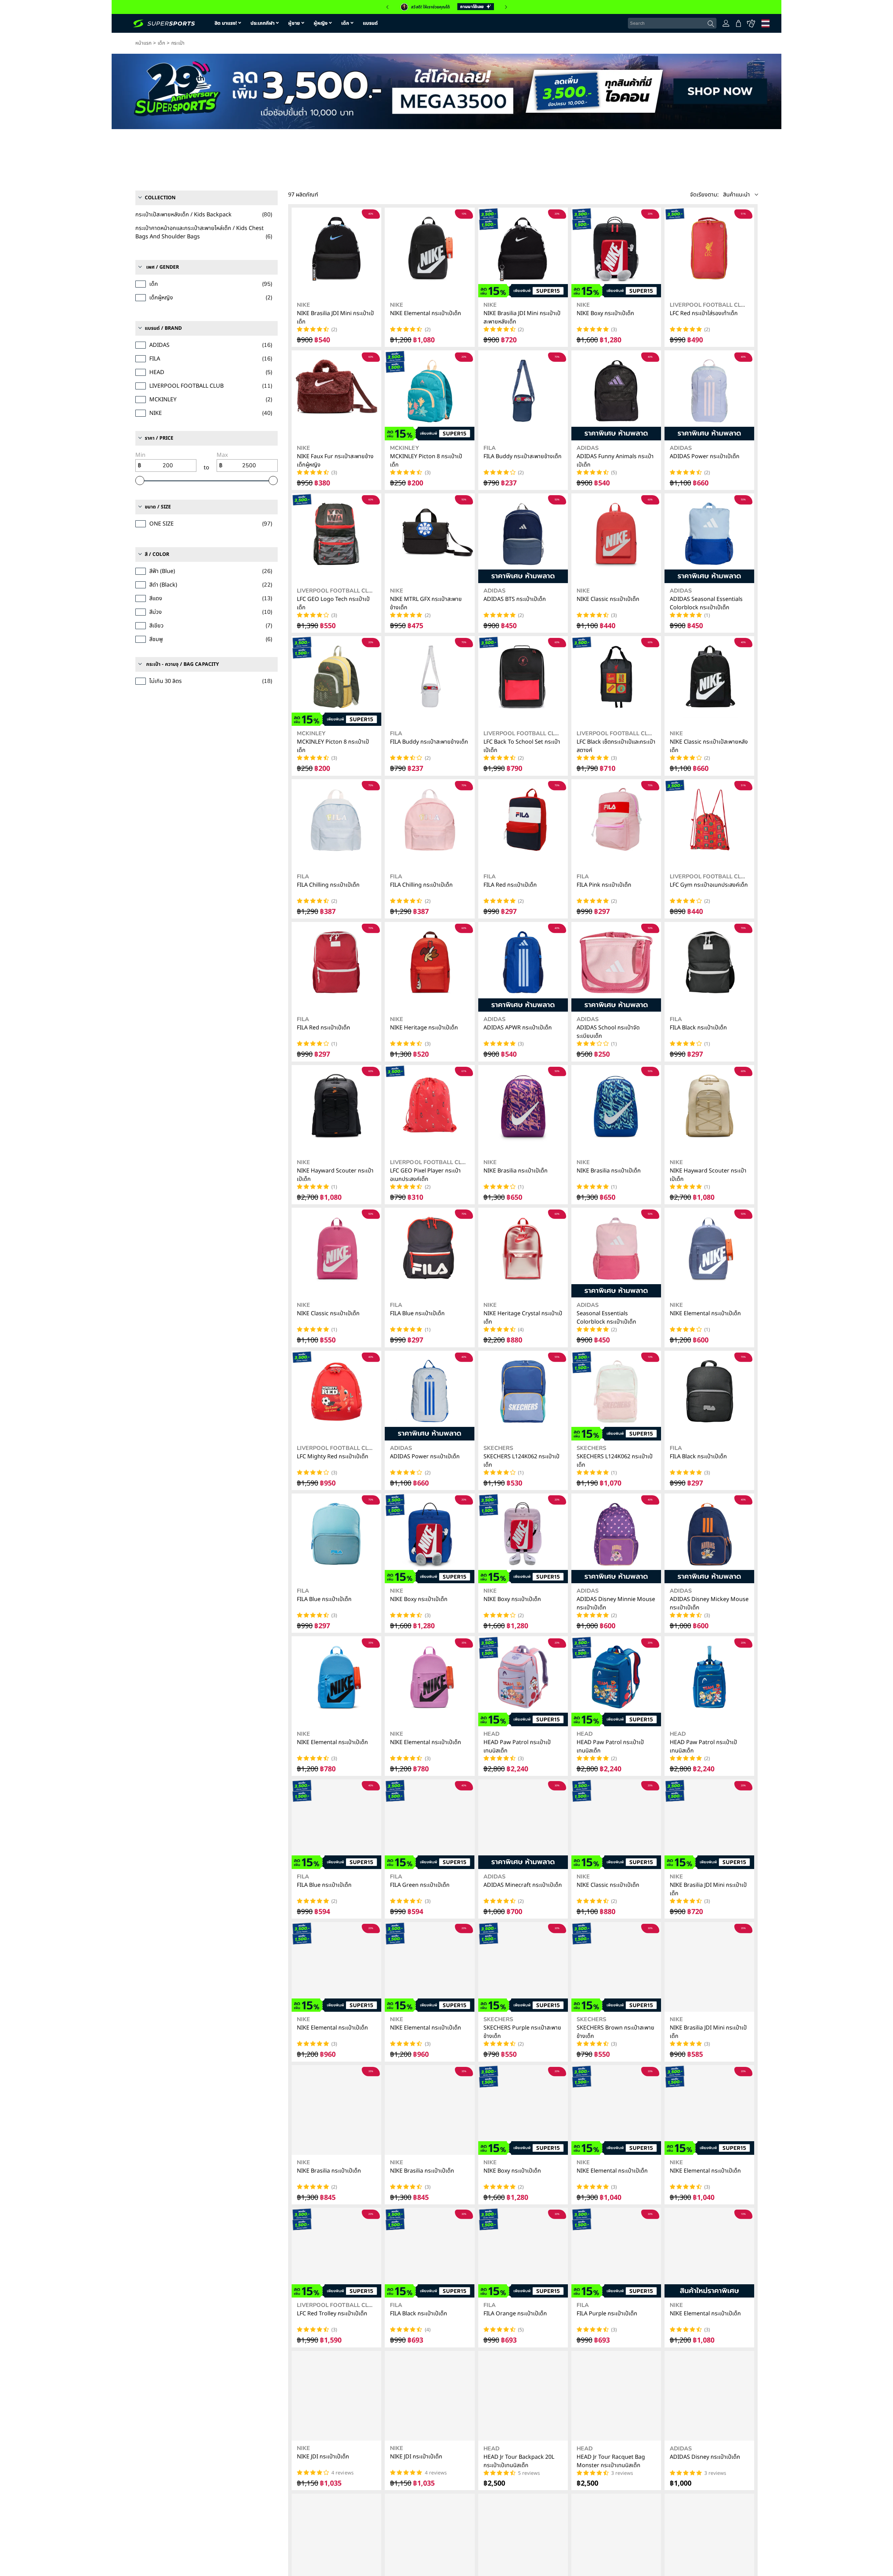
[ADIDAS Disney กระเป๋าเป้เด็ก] (709, 2396)
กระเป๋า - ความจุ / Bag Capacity (183, 595)
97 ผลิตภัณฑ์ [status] (303, 195)
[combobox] (672, 23)
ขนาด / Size (158, 437)
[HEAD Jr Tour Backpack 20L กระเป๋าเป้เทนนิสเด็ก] (523, 2396)
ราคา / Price (159, 369)
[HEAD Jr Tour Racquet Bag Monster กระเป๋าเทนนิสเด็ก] (616, 2396)
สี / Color (157, 485)
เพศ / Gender (163, 198)
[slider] (140, 411)
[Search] (711, 24)
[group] (446, 7)
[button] (387, 7)
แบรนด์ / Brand (163, 259)
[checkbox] (353, 163)
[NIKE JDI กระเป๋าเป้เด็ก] (336, 2396)
